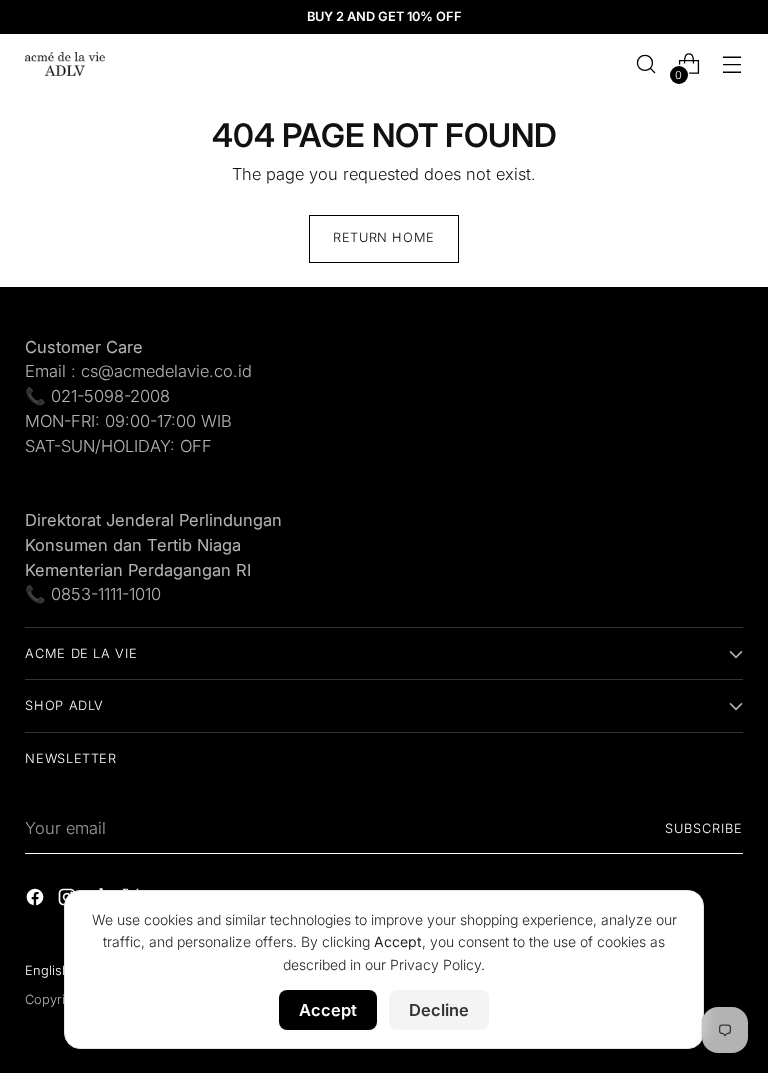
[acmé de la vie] (65, 64)
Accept (328, 1010)
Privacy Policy (435, 964)
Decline (439, 1010)
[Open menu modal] (732, 64)
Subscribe (704, 828)
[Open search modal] (646, 64)
